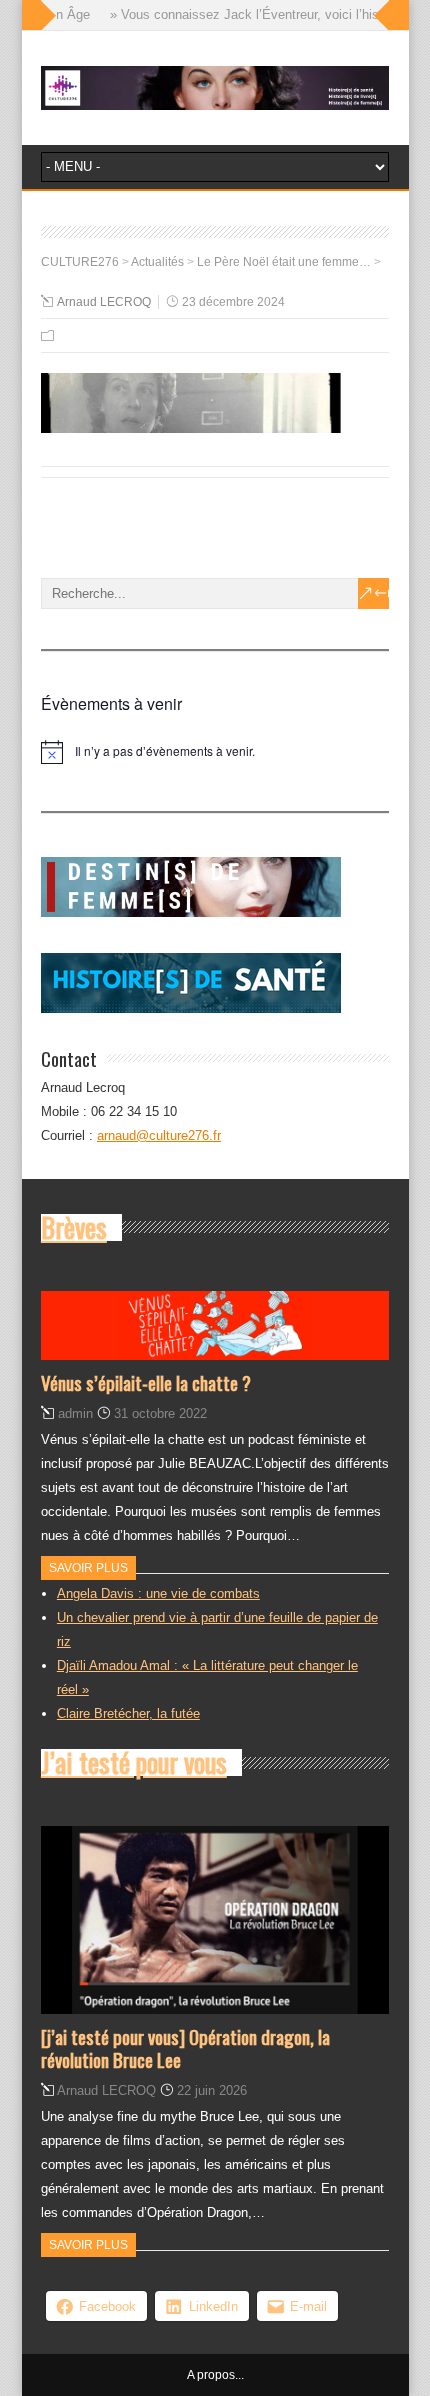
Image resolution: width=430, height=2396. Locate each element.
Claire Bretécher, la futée (128, 1713)
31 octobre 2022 (160, 1413)
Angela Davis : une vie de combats (158, 1593)
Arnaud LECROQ (104, 302)
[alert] (215, 752)
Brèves (74, 1227)
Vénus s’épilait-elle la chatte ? (146, 1382)
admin (75, 1413)
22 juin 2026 (212, 2090)
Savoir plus (88, 1568)
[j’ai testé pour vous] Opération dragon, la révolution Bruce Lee (185, 2047)
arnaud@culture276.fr (159, 1135)
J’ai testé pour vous (134, 1762)
